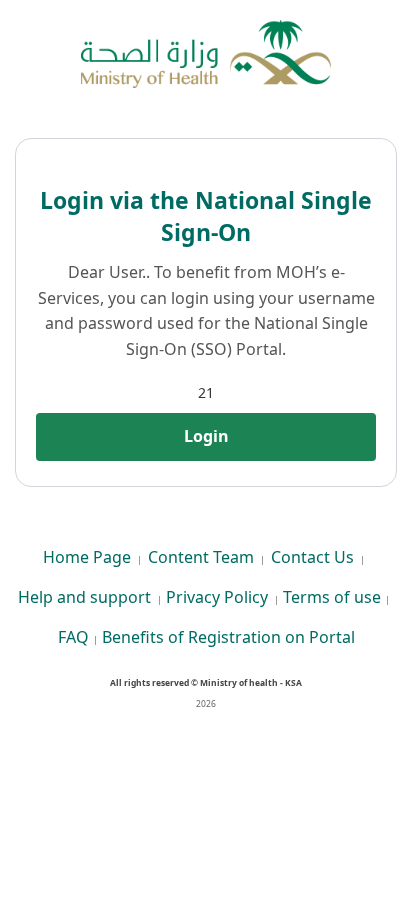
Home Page (87, 557)
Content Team (201, 557)
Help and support (84, 597)
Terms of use (332, 597)
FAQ (73, 637)
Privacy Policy (217, 597)
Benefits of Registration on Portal (228, 637)
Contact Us (312, 557)
